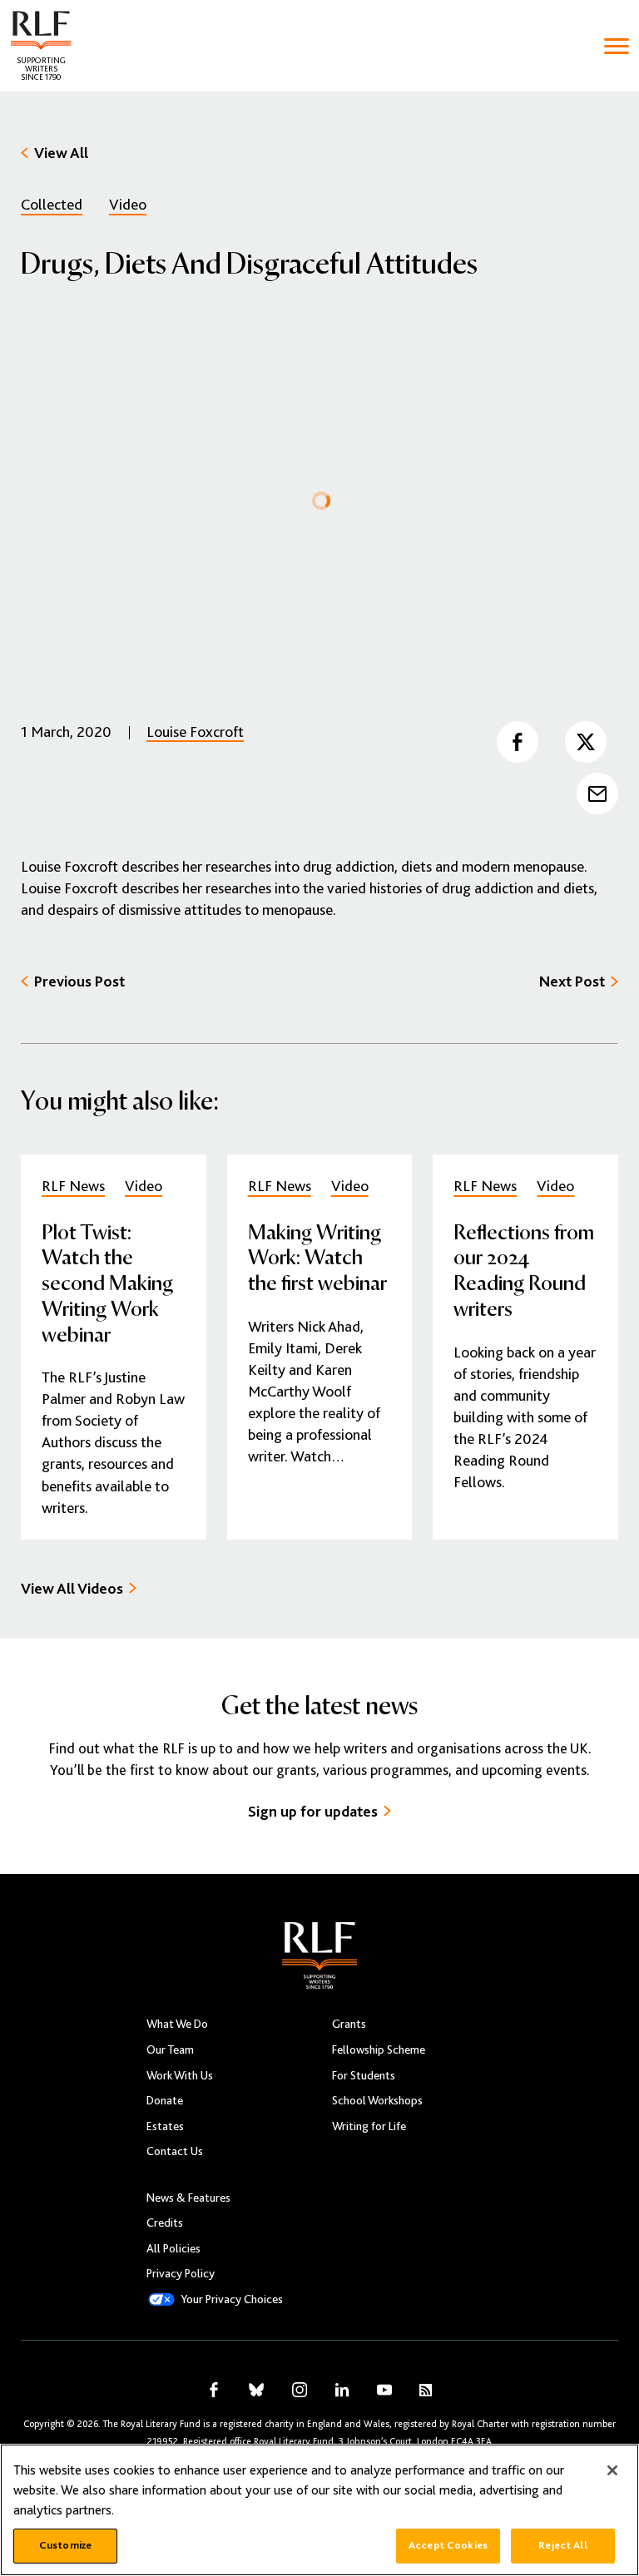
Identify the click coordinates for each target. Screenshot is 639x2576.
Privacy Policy (181, 2273)
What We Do (177, 2024)
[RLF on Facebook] (214, 2390)
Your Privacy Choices (232, 2299)
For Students (364, 2075)
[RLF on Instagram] (300, 2390)
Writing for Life (369, 2126)
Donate (165, 2100)
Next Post (572, 981)
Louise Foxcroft (195, 732)
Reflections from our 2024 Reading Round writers (524, 1269)
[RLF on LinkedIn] (342, 2390)
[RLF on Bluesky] (256, 2390)
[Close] (612, 2470)
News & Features (188, 2198)
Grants (349, 2024)
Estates (165, 2126)
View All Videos (72, 1588)
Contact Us (175, 2151)
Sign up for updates (313, 1811)
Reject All (562, 2545)
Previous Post (79, 981)
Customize (65, 2545)
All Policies (173, 2248)
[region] (319, 2510)
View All (61, 153)
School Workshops (377, 2100)
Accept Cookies (448, 2545)
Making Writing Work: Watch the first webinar (317, 1257)
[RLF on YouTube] (384, 2390)
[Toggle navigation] (617, 46)
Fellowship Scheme (379, 2049)
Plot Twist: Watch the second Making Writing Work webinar (107, 1282)
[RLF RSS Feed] (426, 2390)
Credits (165, 2222)
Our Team (170, 2049)
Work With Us (180, 2075)
